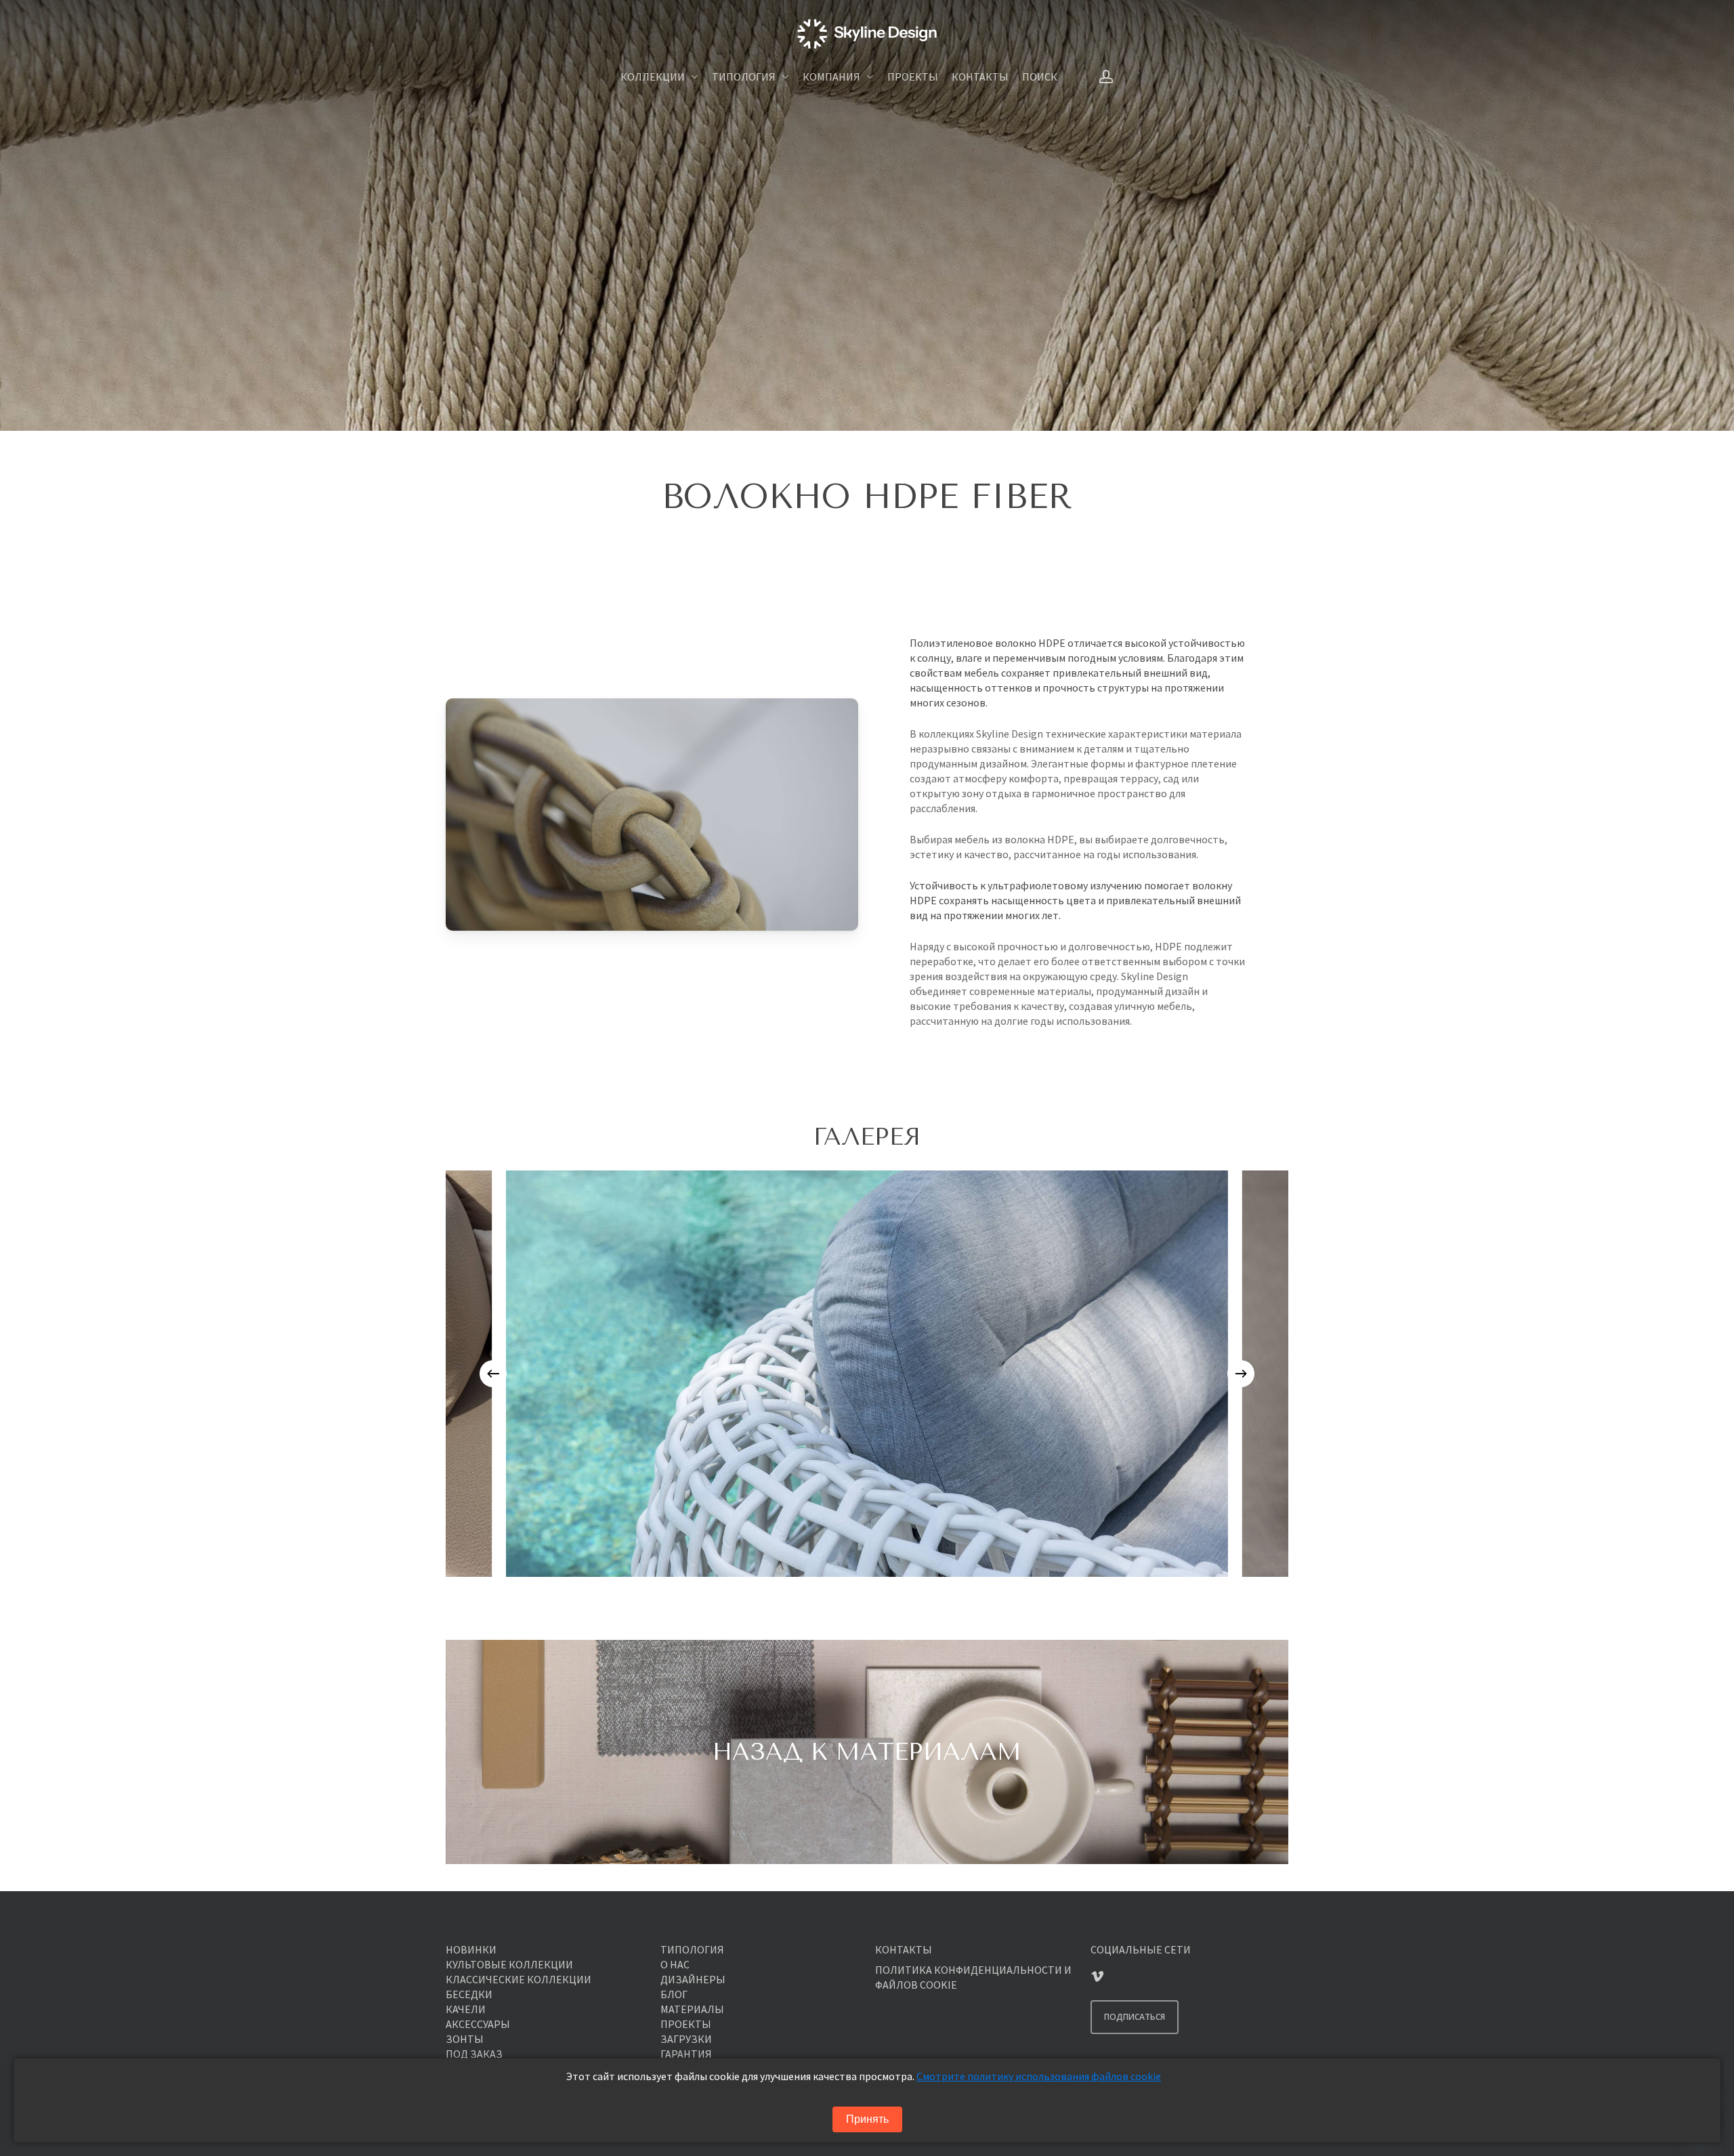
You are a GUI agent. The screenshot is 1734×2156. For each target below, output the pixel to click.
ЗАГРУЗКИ (686, 2039)
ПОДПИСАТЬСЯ (1135, 2017)
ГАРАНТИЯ (686, 2054)
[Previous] (493, 1374)
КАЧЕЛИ (466, 2009)
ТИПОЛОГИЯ (692, 1949)
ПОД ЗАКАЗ (474, 2054)
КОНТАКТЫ (904, 1949)
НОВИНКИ (471, 1949)
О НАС (675, 1964)
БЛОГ (674, 1994)
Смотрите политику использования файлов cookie (1039, 2076)
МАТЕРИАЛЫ (692, 2009)
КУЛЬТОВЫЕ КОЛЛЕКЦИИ (509, 1964)
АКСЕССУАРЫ (478, 2024)
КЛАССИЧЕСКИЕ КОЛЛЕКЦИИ (519, 1979)
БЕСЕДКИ (469, 1994)
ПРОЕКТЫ (686, 2024)
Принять (867, 2119)
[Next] (1241, 1374)
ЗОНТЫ (465, 2039)
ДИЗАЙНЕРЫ (693, 1979)
